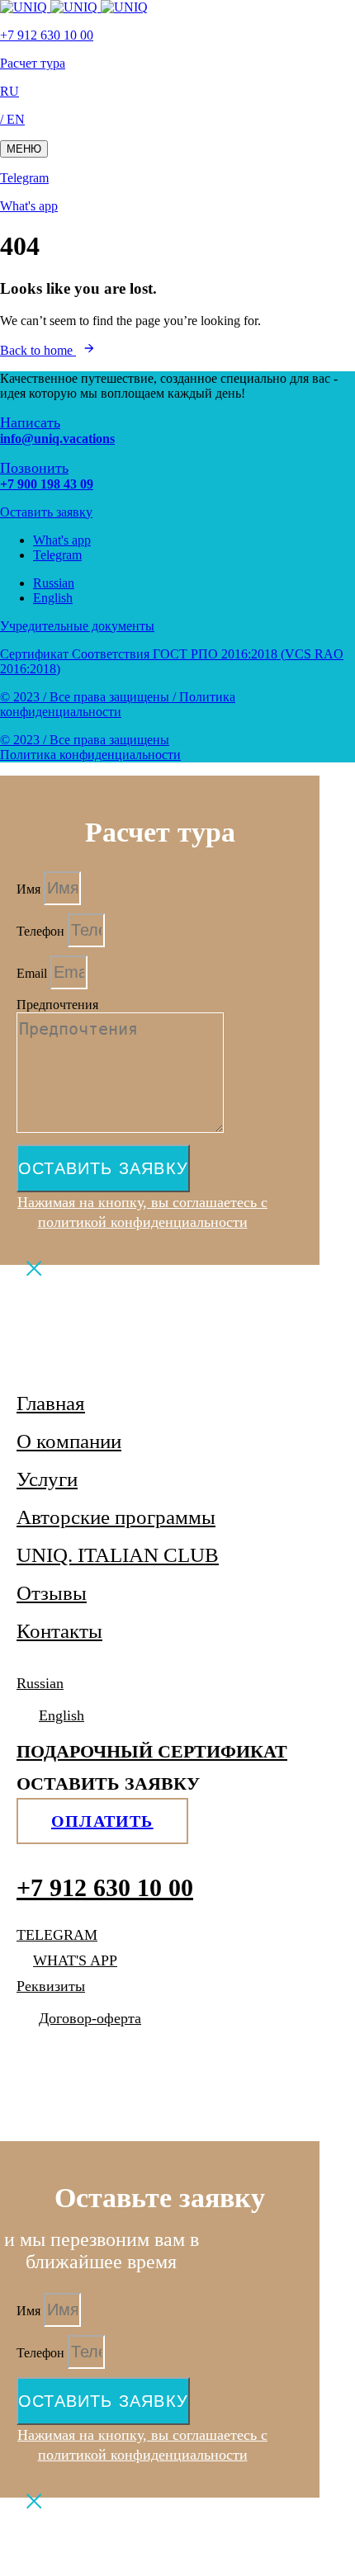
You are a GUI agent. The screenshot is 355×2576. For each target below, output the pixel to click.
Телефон (42, 931)
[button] (24, 149)
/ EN (12, 119)
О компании (69, 1441)
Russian (54, 583)
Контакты (59, 1631)
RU (9, 91)
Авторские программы (116, 1517)
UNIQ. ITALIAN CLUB (118, 1555)
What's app (29, 206)
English (53, 598)
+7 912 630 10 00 (47, 35)
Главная (51, 1403)
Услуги (47, 1479)
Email (33, 973)
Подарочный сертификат (152, 1751)
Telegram (24, 178)
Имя (30, 889)
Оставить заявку (46, 512)
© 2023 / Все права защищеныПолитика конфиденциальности (90, 747)
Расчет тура (33, 63)
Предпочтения (57, 1005)
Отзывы (52, 1593)
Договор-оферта (90, 2018)
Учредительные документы (77, 626)
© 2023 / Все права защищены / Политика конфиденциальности (118, 704)
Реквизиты (51, 1986)
